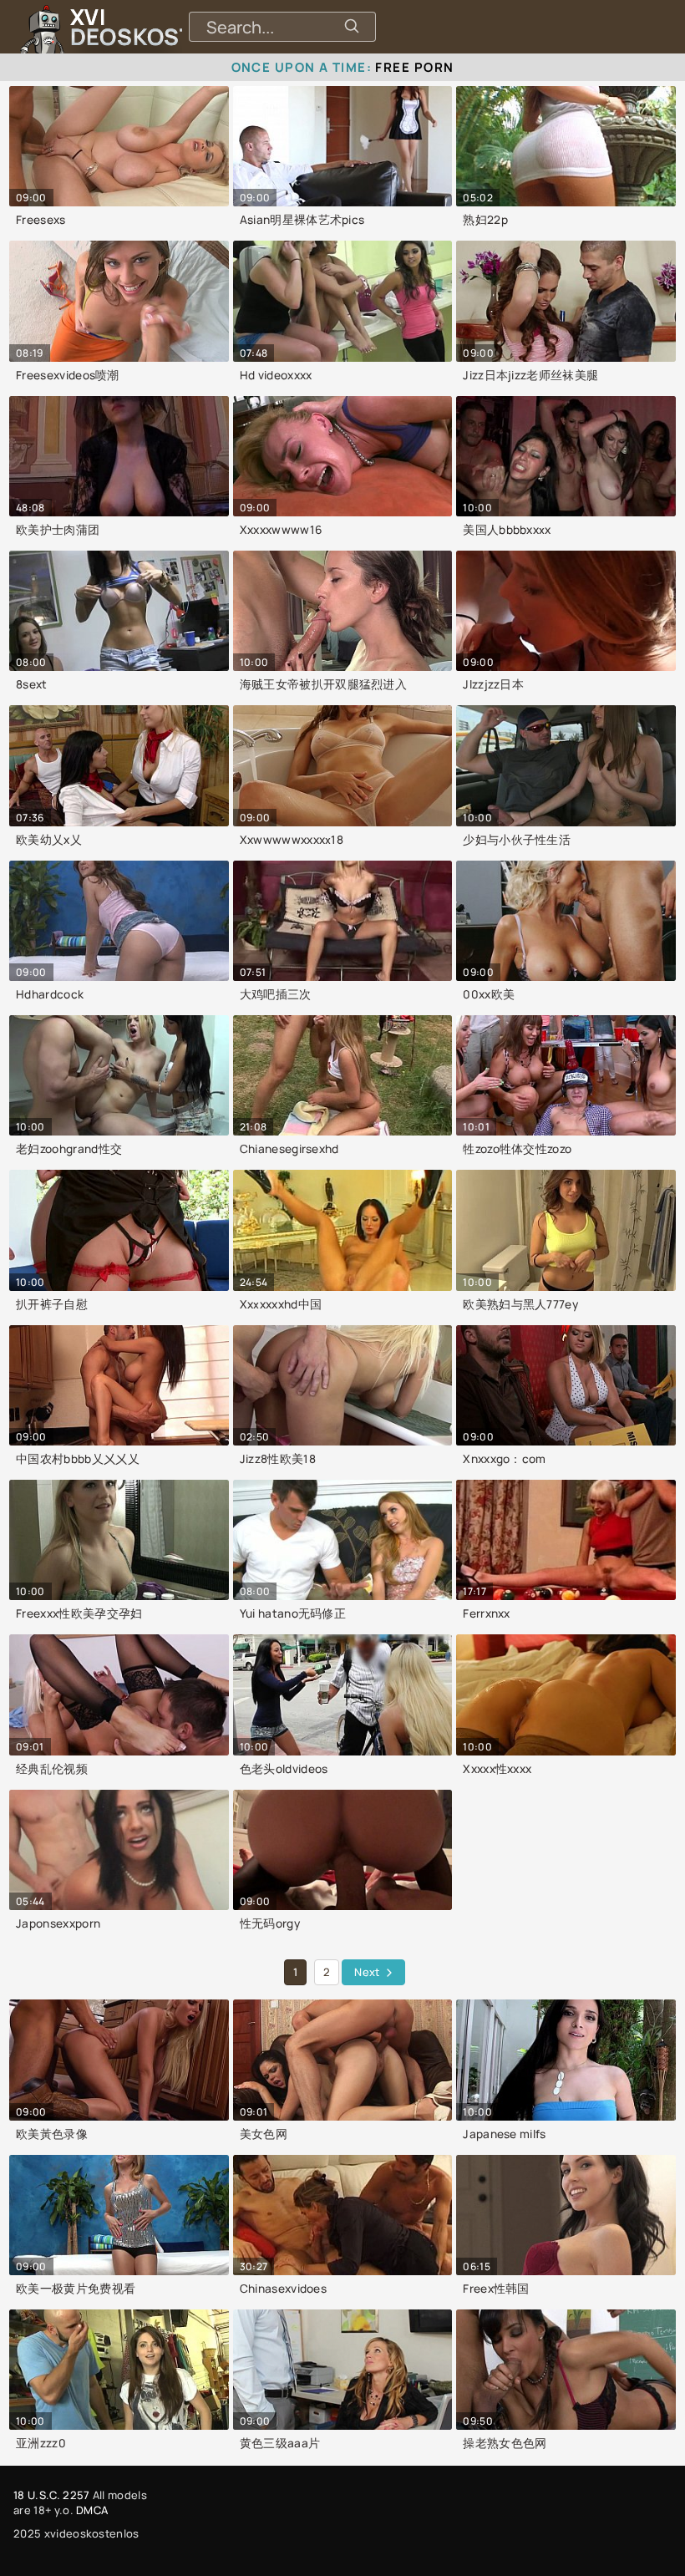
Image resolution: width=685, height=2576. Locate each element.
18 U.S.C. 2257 (51, 2495)
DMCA (92, 2510)
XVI (170, 27)
